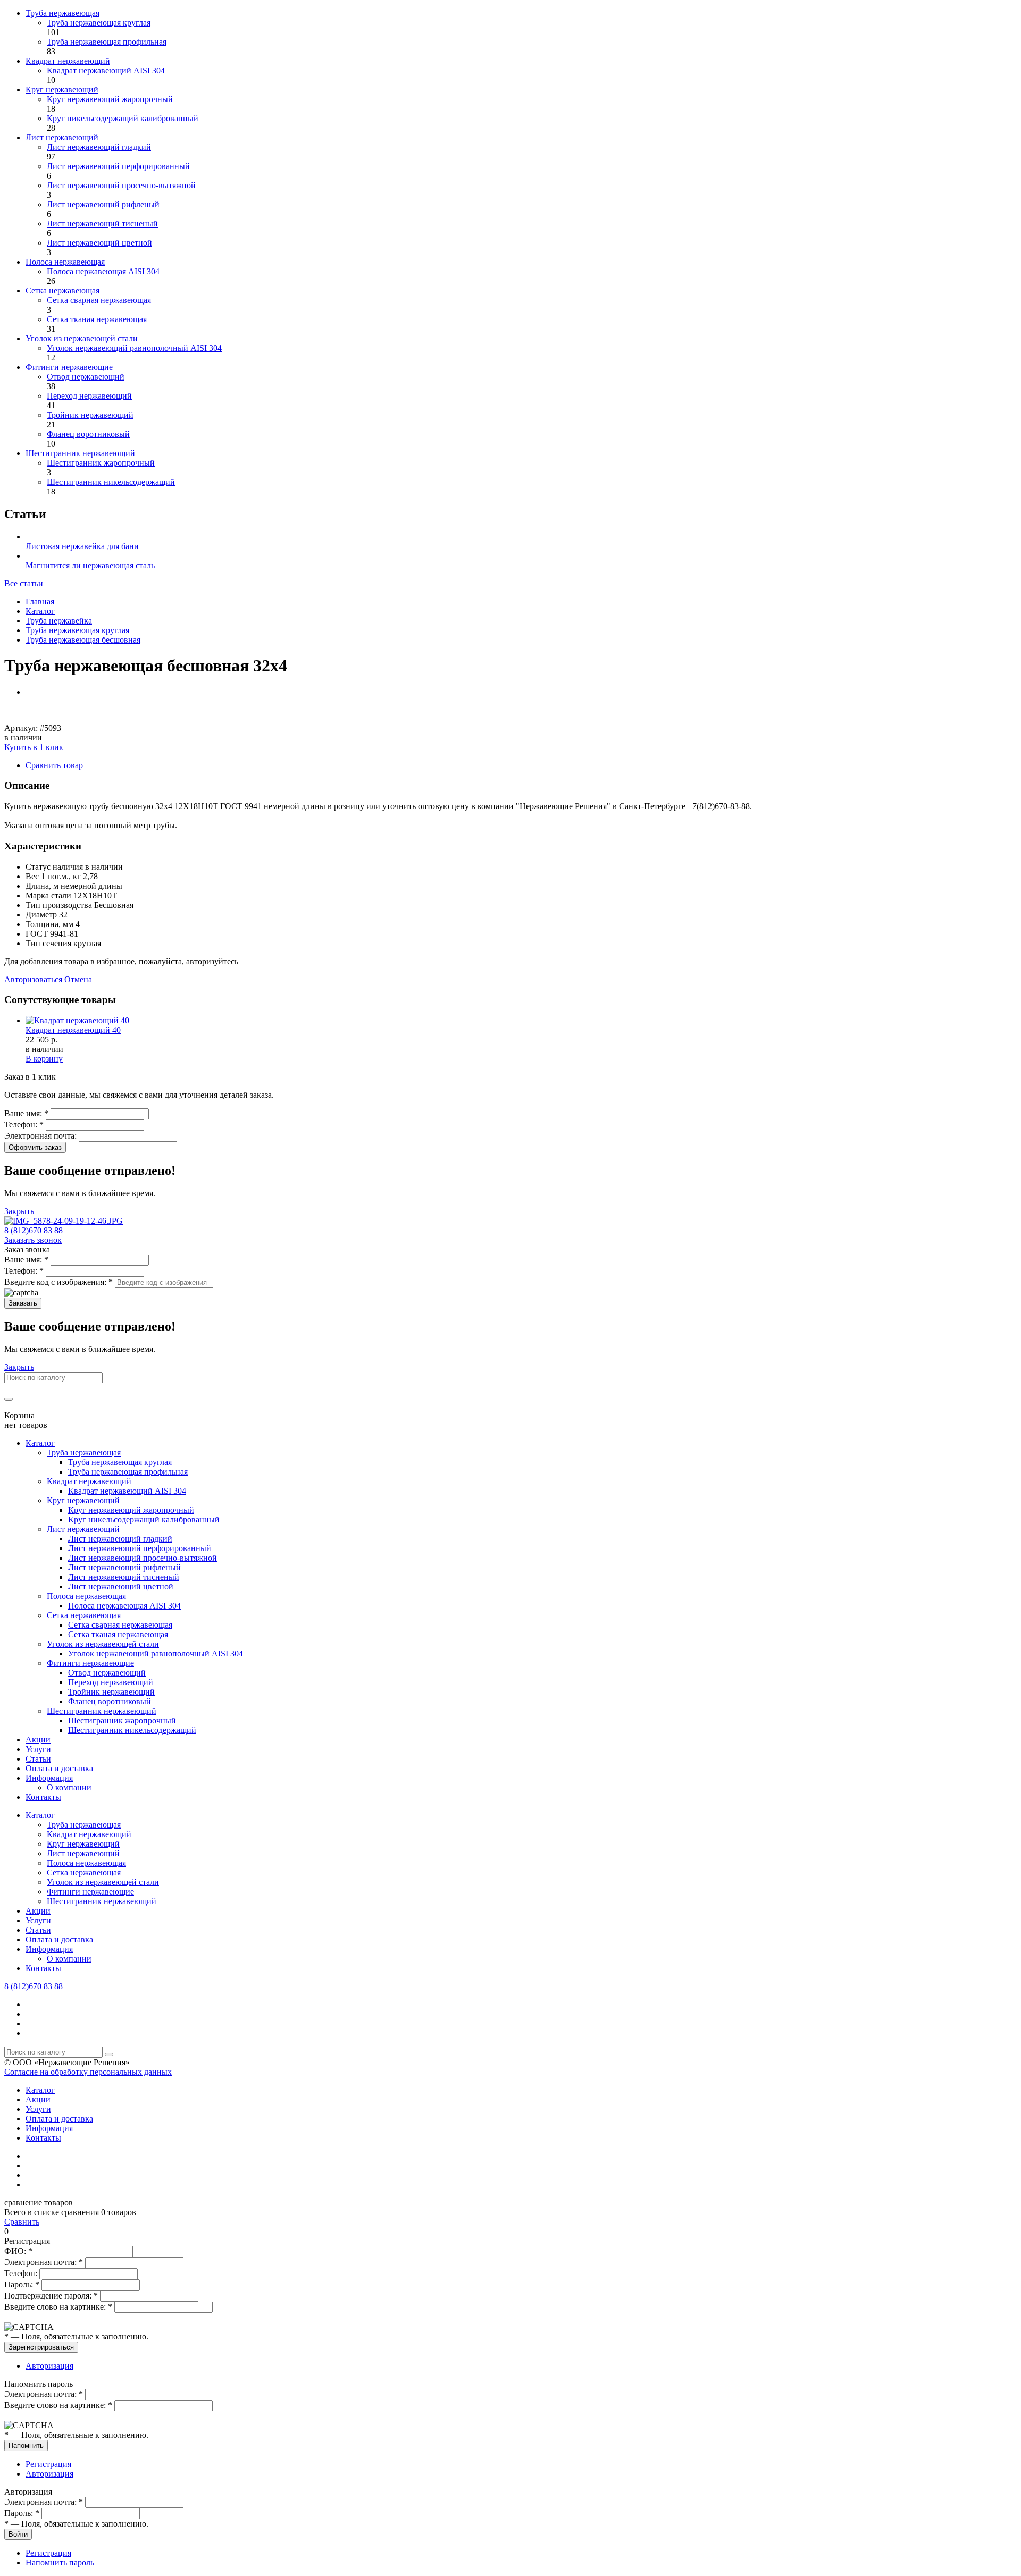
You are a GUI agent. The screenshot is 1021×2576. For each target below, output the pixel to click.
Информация (49, 1778)
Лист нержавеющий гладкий (99, 147)
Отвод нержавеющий (86, 377)
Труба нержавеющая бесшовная (83, 640)
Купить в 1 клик (34, 747)
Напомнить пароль (60, 2562)
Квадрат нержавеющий (68, 61)
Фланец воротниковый (88, 434)
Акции (38, 1740)
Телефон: (24, 1125)
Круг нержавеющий (62, 90)
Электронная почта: (41, 1136)
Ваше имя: (26, 1113)
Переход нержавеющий (89, 396)
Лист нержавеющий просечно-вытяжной (121, 185)
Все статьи (24, 583)
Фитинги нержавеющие (69, 367)
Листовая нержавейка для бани (82, 546)
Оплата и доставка (59, 1768)
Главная (40, 601)
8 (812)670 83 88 (34, 1230)
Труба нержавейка (59, 621)
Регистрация (48, 2464)
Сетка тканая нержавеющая (97, 319)
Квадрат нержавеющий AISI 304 (106, 70)
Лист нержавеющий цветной (99, 243)
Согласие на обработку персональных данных (88, 2072)
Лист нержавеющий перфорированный (118, 166)
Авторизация (49, 2366)
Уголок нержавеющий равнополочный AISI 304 (134, 348)
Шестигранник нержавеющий (80, 453)
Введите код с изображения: (58, 1282)
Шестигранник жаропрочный (101, 463)
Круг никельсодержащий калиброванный (123, 118)
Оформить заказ (35, 1147)
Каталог (40, 611)
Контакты (43, 1797)
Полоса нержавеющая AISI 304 (103, 271)
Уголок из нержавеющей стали (82, 338)
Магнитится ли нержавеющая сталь (90, 565)
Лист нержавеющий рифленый (103, 204)
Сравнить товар (54, 765)
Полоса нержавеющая (65, 262)
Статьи (38, 1759)
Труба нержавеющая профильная (107, 42)
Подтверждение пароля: (51, 2296)
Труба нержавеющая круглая (99, 23)
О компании (69, 1787)
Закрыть (19, 1211)
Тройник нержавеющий (90, 415)
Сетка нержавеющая (62, 291)
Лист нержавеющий (62, 137)
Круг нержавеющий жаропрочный (110, 99)
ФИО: (18, 2251)
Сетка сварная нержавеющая (99, 300)
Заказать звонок (33, 1240)
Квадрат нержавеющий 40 (73, 1030)
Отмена (78, 979)
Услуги (38, 1749)
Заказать (23, 1303)
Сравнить (22, 2222)
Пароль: (22, 2284)
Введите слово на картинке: (58, 2307)
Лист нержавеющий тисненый (102, 224)
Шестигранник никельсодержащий (111, 482)
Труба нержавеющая (62, 13)
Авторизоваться (33, 979)
